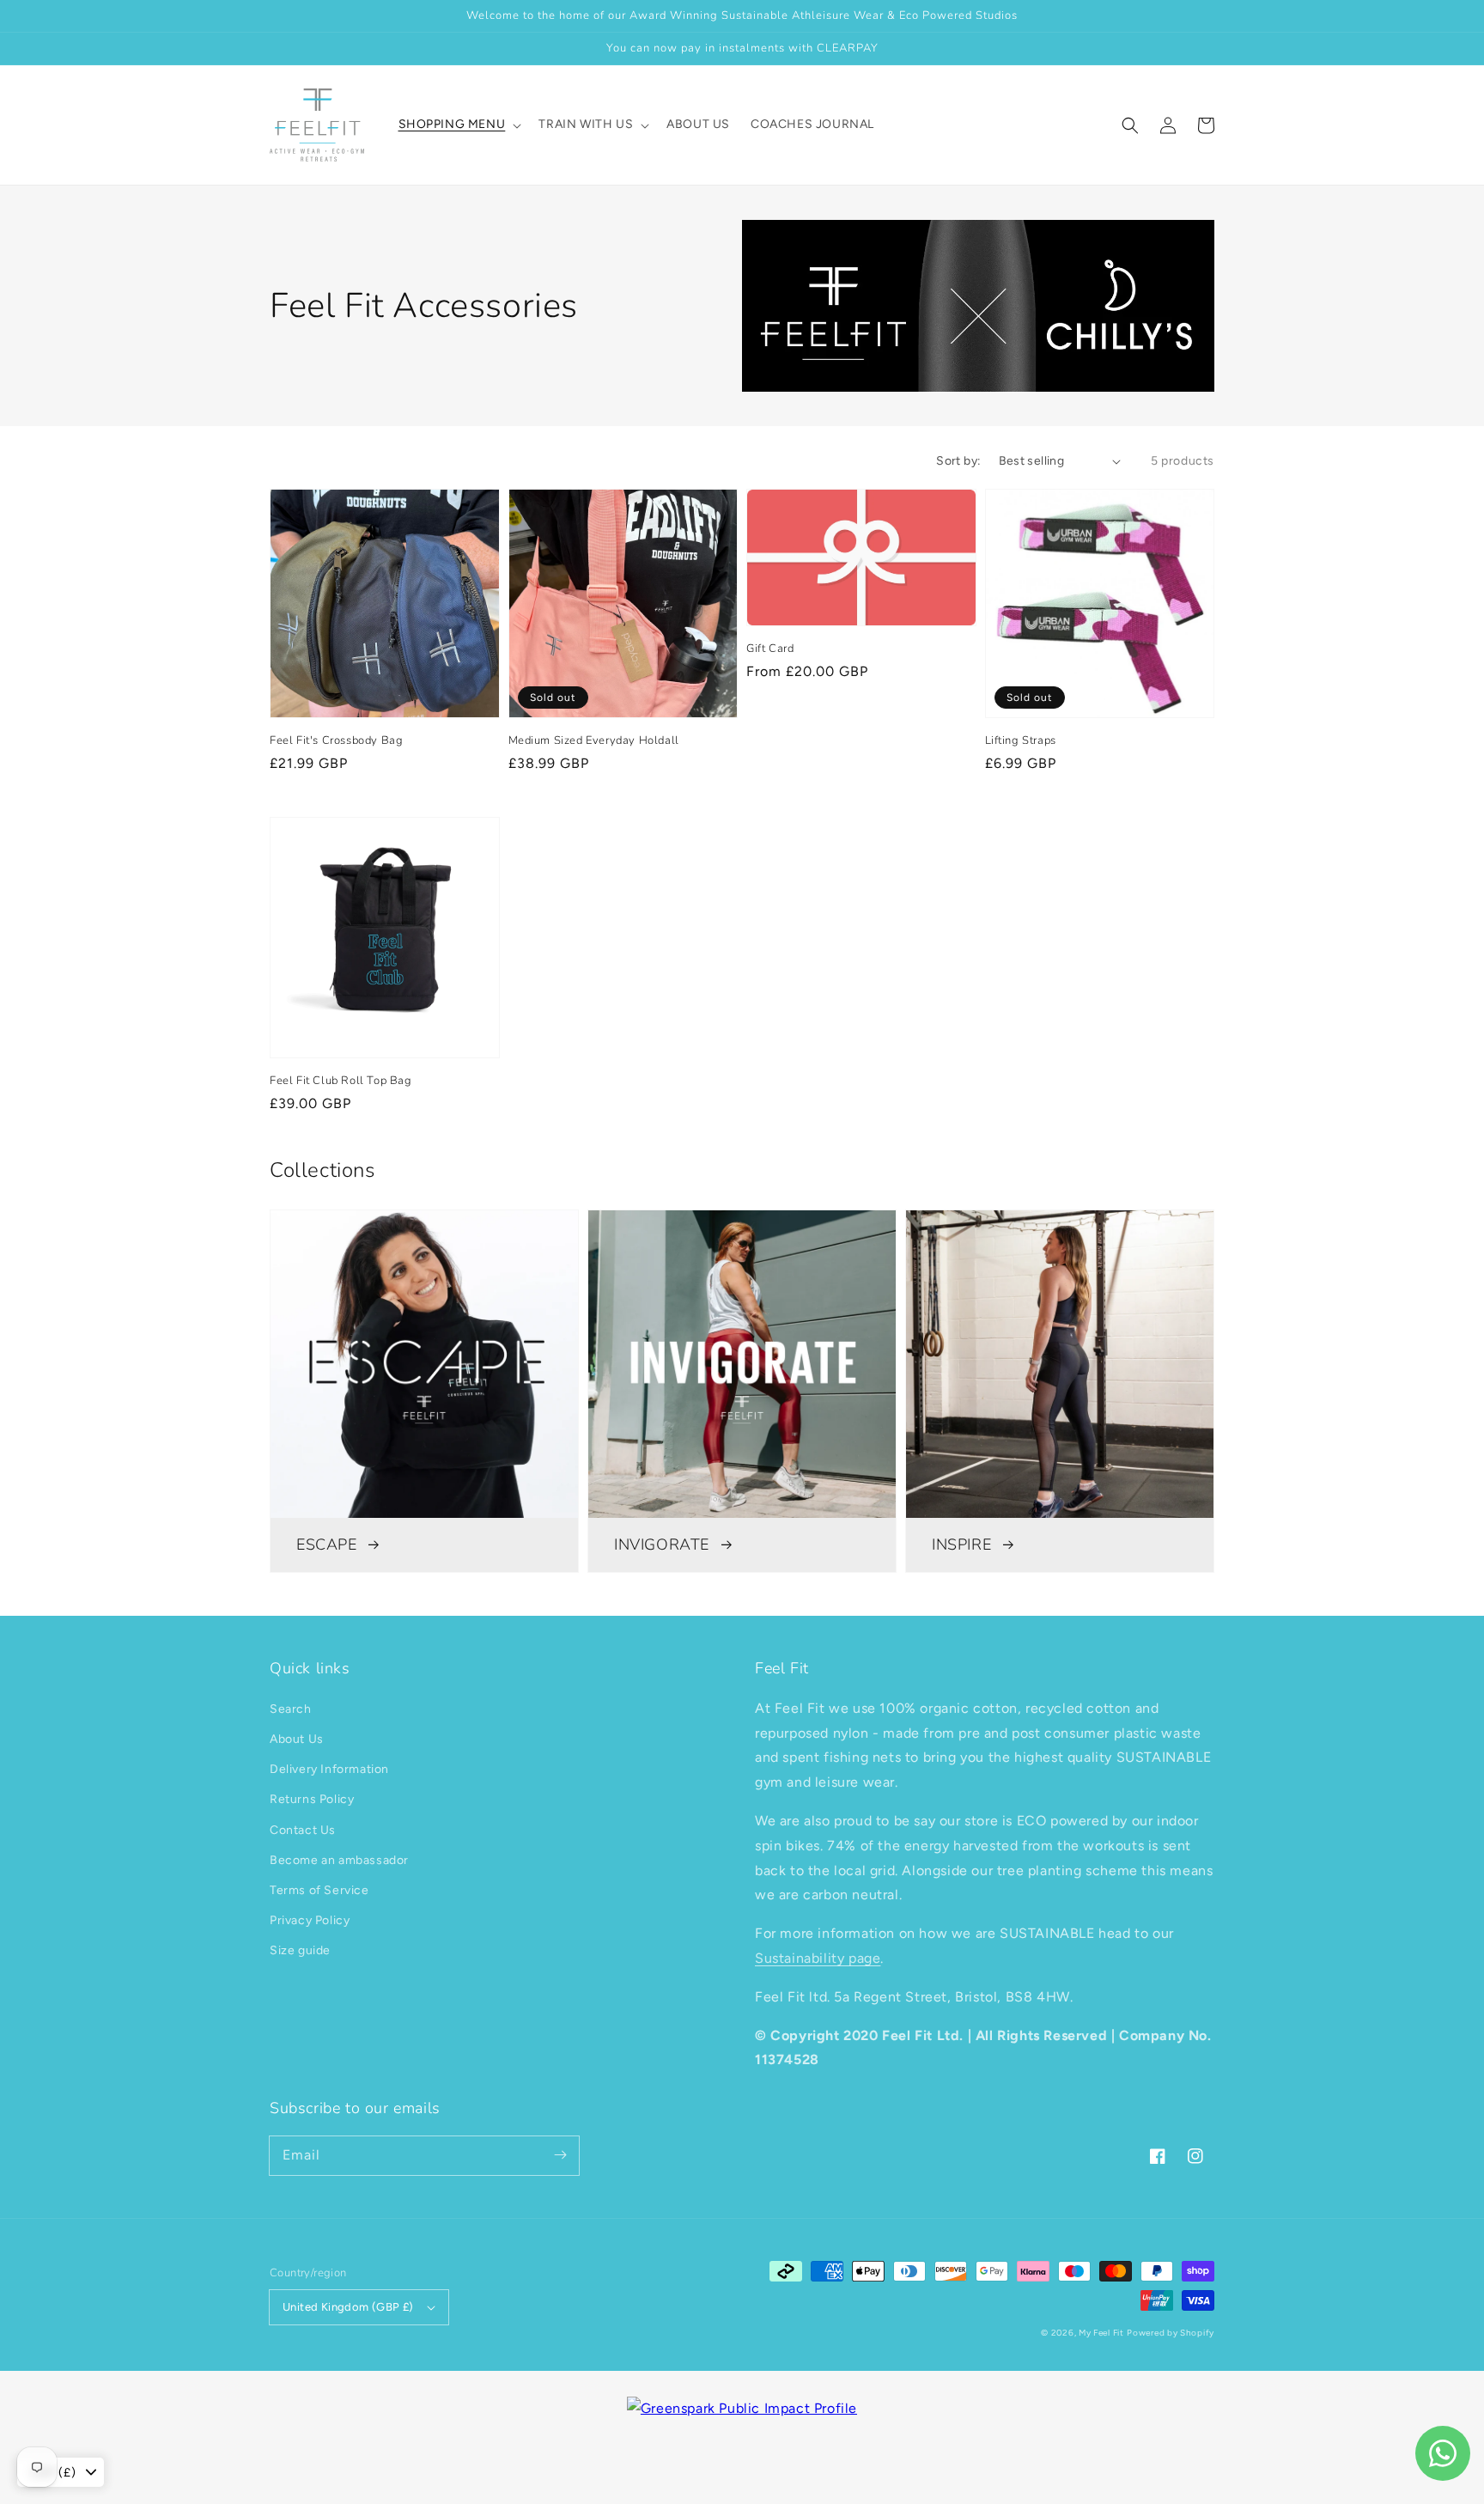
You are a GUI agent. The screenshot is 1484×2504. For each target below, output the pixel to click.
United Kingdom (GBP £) (348, 2307)
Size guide (300, 1950)
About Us (297, 1739)
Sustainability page (818, 1958)
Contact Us (303, 1830)
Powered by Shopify (1171, 2333)
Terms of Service (319, 1890)
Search (291, 1709)
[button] (1130, 125)
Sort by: (958, 461)
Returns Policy (312, 1799)
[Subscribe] (560, 2155)
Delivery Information (329, 1769)
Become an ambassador (339, 1860)
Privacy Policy (310, 1920)
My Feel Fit (1101, 2333)
